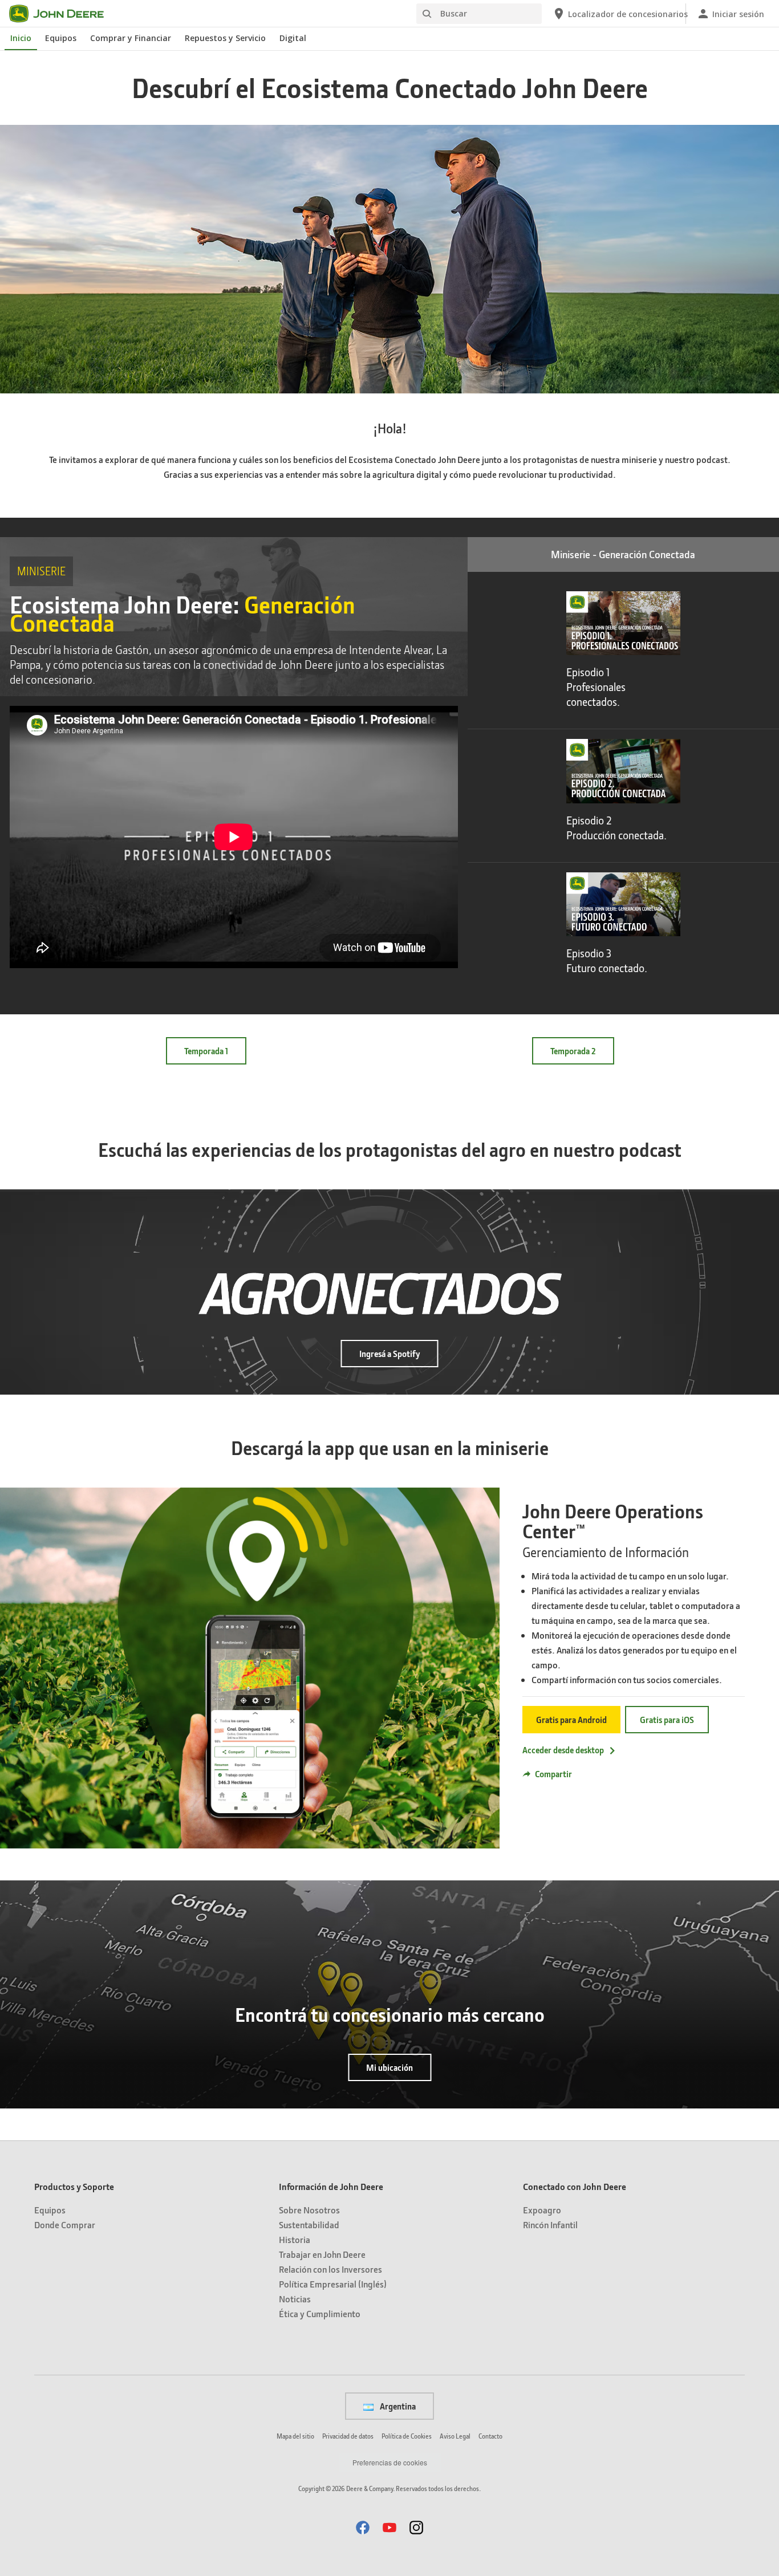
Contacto (490, 2436)
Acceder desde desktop (563, 1750)
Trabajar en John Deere (322, 2254)
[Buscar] (427, 14)
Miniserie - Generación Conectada (623, 554)
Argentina (397, 2406)
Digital (293, 38)
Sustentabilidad (309, 2224)
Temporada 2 (573, 1051)
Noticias (295, 2299)
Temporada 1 (206, 1051)
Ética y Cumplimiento (320, 2313)
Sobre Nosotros (309, 2210)
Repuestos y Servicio (225, 38)
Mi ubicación (389, 2067)
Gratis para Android (571, 1720)
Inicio (21, 38)
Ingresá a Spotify (390, 1354)
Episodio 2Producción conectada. (616, 828)
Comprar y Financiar (131, 38)
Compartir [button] (553, 1774)
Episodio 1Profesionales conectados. (596, 687)
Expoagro (542, 2210)
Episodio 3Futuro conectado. (607, 961)
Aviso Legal (455, 2436)
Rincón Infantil (550, 2224)
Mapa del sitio (295, 2436)
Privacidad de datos (348, 2436)
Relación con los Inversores (330, 2269)
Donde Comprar (65, 2224)
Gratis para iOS (667, 1720)
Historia (295, 2239)
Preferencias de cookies (390, 2462)
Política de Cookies (407, 2436)
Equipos (61, 38)
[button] (593, 1774)
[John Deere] (63, 14)
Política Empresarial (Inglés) (333, 2284)
